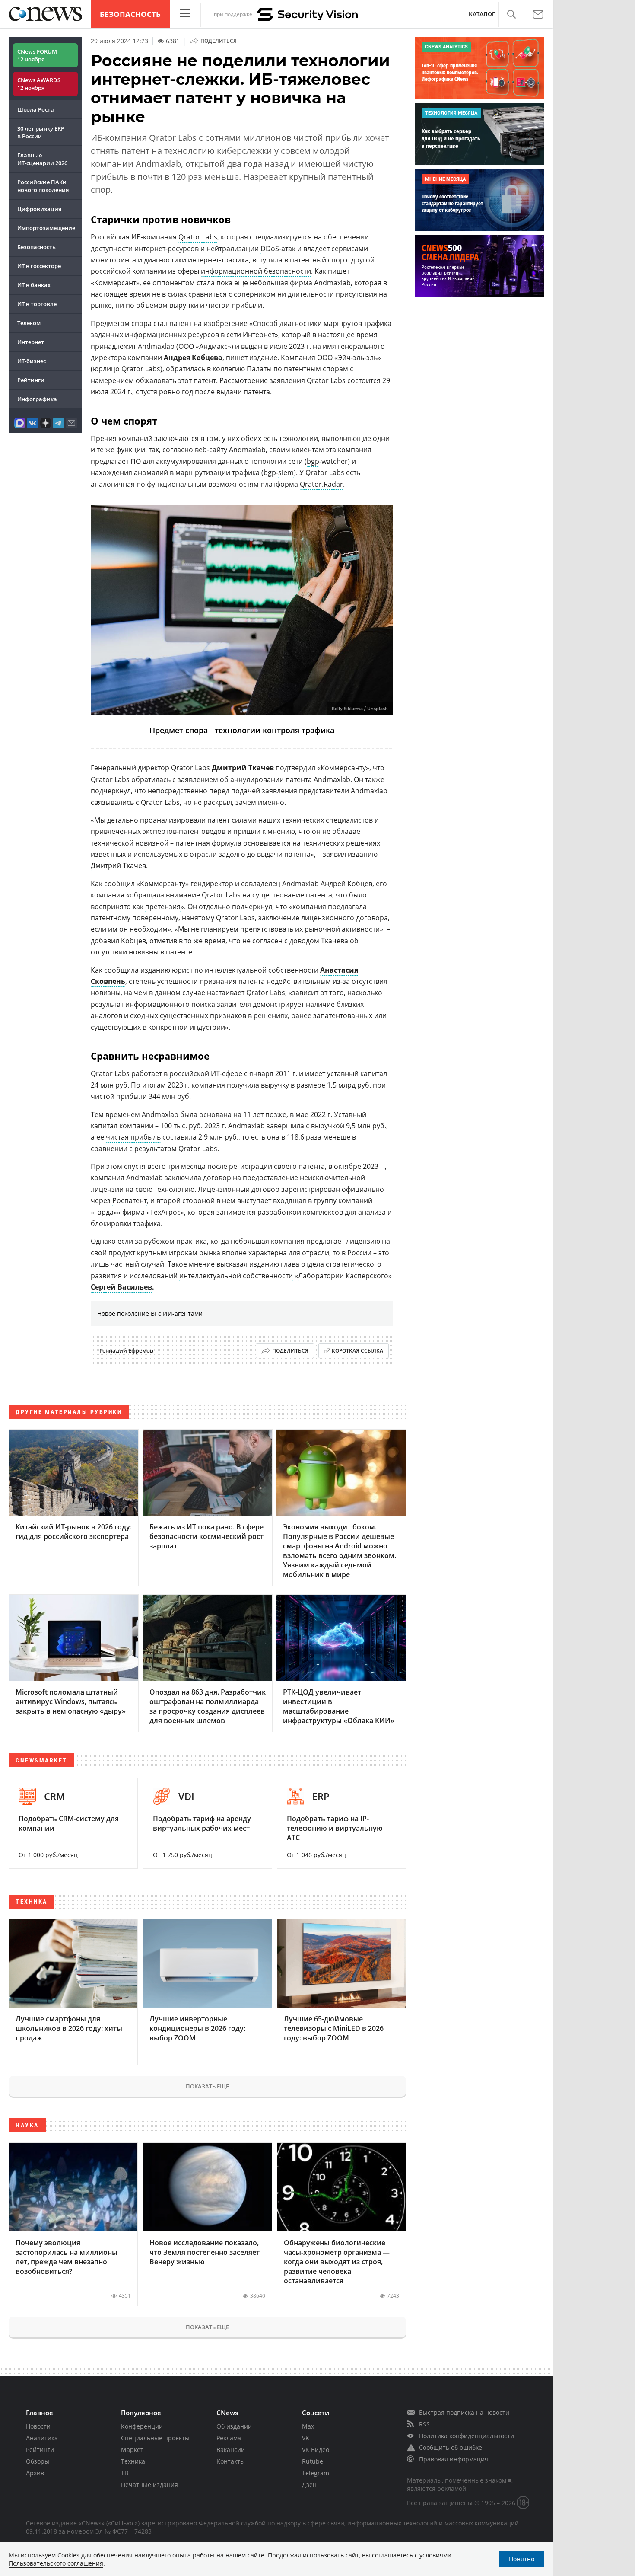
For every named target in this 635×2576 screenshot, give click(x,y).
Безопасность (130, 14)
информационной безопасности (256, 271)
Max (308, 2426)
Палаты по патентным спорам (297, 369)
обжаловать (156, 380)
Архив (35, 2473)
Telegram (316, 2473)
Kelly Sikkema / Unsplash (360, 709)
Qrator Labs (198, 237)
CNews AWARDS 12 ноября (39, 84)
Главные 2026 (42, 159)
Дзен (309, 2485)
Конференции (142, 2426)
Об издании (234, 2426)
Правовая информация (454, 2459)
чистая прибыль (133, 1137)
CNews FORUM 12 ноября (37, 55)
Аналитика (42, 2438)
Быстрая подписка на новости (464, 2412)
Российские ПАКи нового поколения (43, 186)
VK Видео (316, 2450)
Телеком (29, 323)
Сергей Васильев (121, 1287)
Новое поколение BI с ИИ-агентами (150, 1314)
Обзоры (38, 2461)
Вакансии (231, 2450)
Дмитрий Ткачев (118, 865)
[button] (511, 14)
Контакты (231, 2461)
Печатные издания (149, 2485)
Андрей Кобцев (346, 884)
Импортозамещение (46, 228)
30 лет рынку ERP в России (41, 132)
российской (189, 1073)
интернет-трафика (218, 260)
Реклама (229, 2438)
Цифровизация (39, 209)
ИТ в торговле (37, 304)
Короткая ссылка (357, 1351)
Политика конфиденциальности (467, 2436)
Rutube (313, 2461)
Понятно (522, 2559)
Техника (133, 2461)
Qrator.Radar (321, 484)
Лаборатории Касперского (343, 1276)
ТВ (125, 2473)
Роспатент (130, 1200)
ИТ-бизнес (32, 361)
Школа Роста (36, 109)
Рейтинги (31, 380)
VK (306, 2438)
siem (286, 472)
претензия (163, 907)
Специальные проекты (155, 2438)
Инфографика (37, 399)
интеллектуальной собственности (236, 1276)
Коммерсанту (163, 884)
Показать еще (207, 2086)
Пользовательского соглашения (56, 2563)
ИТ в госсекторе (39, 266)
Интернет (31, 342)
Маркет (132, 2450)
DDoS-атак (278, 249)
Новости (38, 2426)
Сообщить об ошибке (451, 2447)
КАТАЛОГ (482, 14)
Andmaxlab (332, 283)
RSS (424, 2424)
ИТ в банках (34, 285)
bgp (313, 461)
